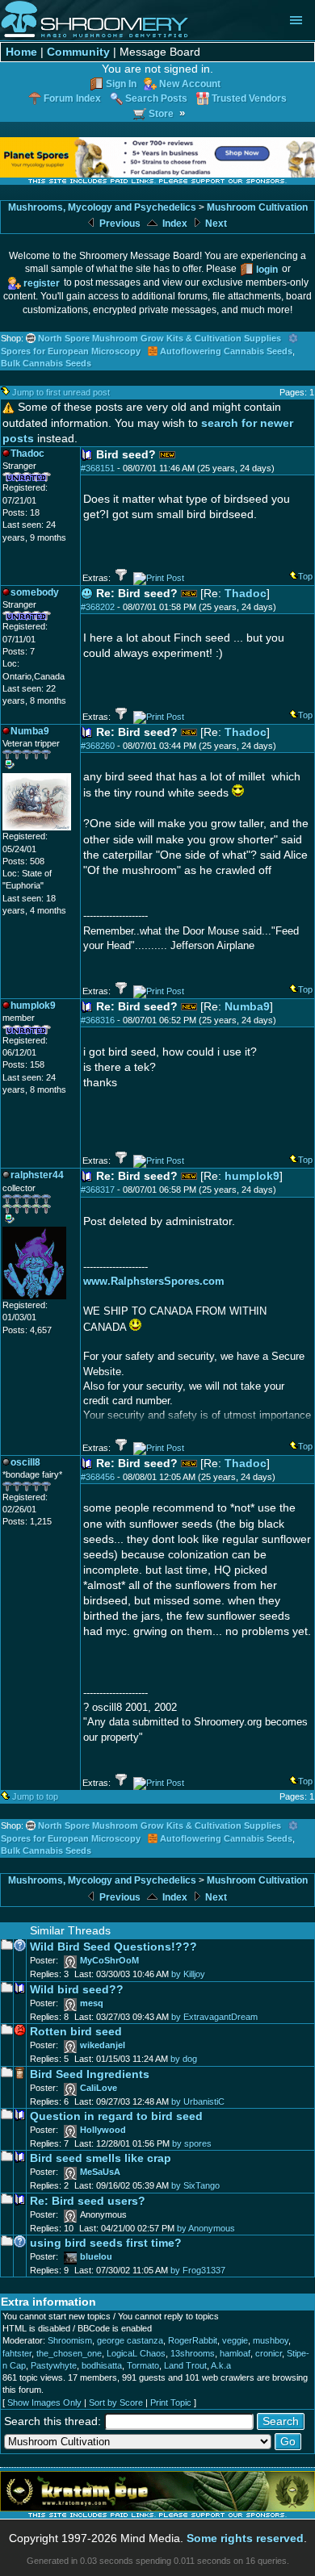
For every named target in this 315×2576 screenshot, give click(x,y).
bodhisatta (102, 2365)
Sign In (121, 84)
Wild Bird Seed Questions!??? (113, 1947)
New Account (190, 84)
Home (21, 52)
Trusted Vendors (249, 98)
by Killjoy (188, 1974)
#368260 (98, 746)
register (42, 283)
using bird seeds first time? (106, 2243)
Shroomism (70, 2340)
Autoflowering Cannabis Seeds (226, 351)
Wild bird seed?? (77, 1990)
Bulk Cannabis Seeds (46, 363)
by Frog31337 (198, 2270)
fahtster (17, 2353)
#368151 (98, 468)
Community (78, 52)
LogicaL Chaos (136, 2353)
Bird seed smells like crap (101, 2158)
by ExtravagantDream (214, 2017)
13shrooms (193, 2353)
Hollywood (103, 2130)
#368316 (98, 1020)
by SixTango (195, 2185)
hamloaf (235, 2353)
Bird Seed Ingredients (90, 2074)
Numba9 (247, 1007)
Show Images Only (44, 2402)
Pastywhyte (54, 2365)
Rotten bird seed (76, 2032)
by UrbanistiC (198, 2101)
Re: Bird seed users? (88, 2201)
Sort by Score (116, 2402)
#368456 (98, 1477)
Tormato (143, 2365)
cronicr (269, 2353)
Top (305, 576)
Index (174, 224)
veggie (235, 2340)
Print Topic (171, 2402)
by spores (192, 2143)
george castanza (130, 2340)
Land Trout (185, 2365)
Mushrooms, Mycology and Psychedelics (102, 207)
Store (161, 113)
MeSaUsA (100, 2172)
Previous (119, 224)
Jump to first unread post (61, 392)
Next (215, 224)
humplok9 (252, 1176)
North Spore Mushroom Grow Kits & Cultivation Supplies (160, 338)
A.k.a (221, 2365)
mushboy (271, 2340)
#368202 (98, 607)
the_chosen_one (69, 2353)
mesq (92, 2003)
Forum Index (72, 98)
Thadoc (246, 594)
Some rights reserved (245, 2538)
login (267, 269)
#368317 (98, 1190)
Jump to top (35, 1796)
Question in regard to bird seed (116, 2116)
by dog (184, 2059)
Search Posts (156, 98)
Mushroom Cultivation (257, 207)
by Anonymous (206, 2228)
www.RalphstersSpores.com (154, 1281)
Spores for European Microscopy (71, 351)
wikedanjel (103, 2045)
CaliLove (99, 2088)
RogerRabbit (193, 2340)
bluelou (96, 2256)
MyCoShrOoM (109, 1960)
